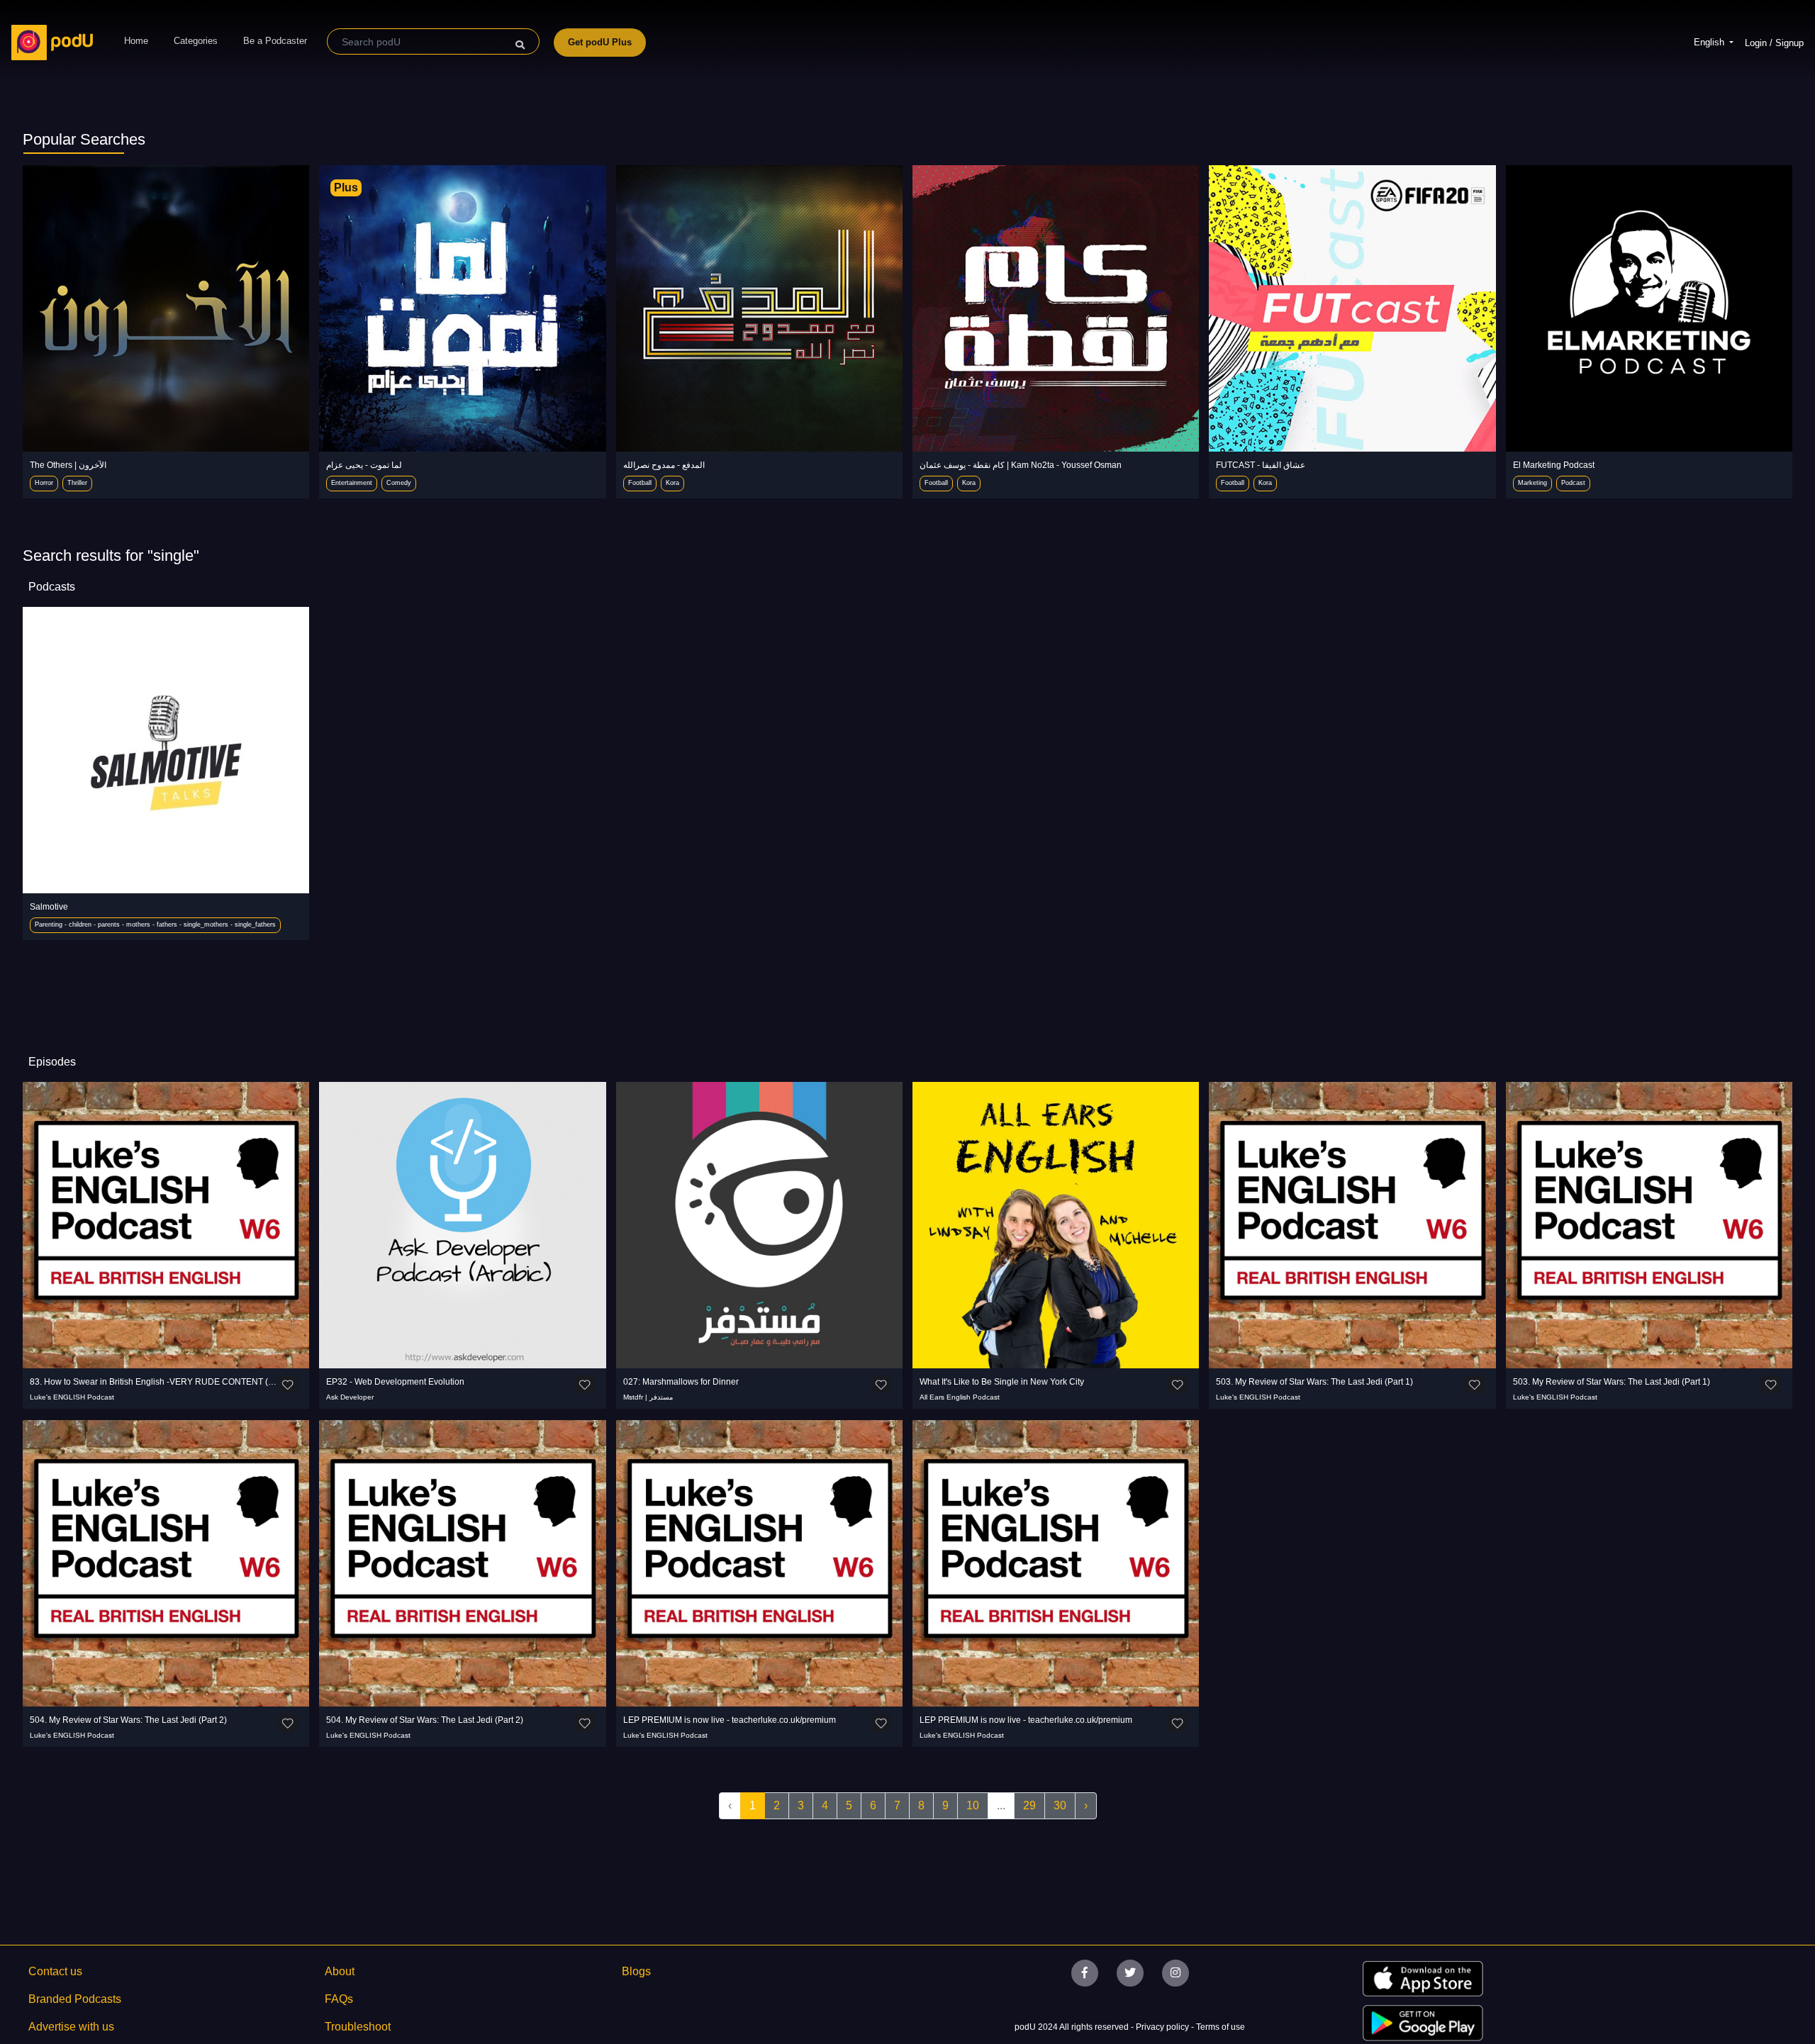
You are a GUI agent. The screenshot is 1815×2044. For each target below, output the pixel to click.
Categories (196, 41)
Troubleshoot (358, 2027)
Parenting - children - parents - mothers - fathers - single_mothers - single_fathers (155, 925)
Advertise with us (71, 2027)
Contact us (55, 1971)
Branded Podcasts (75, 1999)
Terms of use (1221, 2027)
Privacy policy (1163, 2027)
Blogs (636, 1971)
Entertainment (352, 483)
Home (136, 41)
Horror (44, 483)
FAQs (339, 1999)
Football (640, 483)
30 (1060, 1805)
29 (1029, 1805)
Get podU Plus (600, 42)
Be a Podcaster (275, 41)
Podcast (1573, 483)
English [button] (1710, 42)
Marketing (1532, 483)
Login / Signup (1774, 43)
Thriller (77, 483)
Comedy (399, 483)
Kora (672, 483)
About (340, 1971)
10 (973, 1805)
